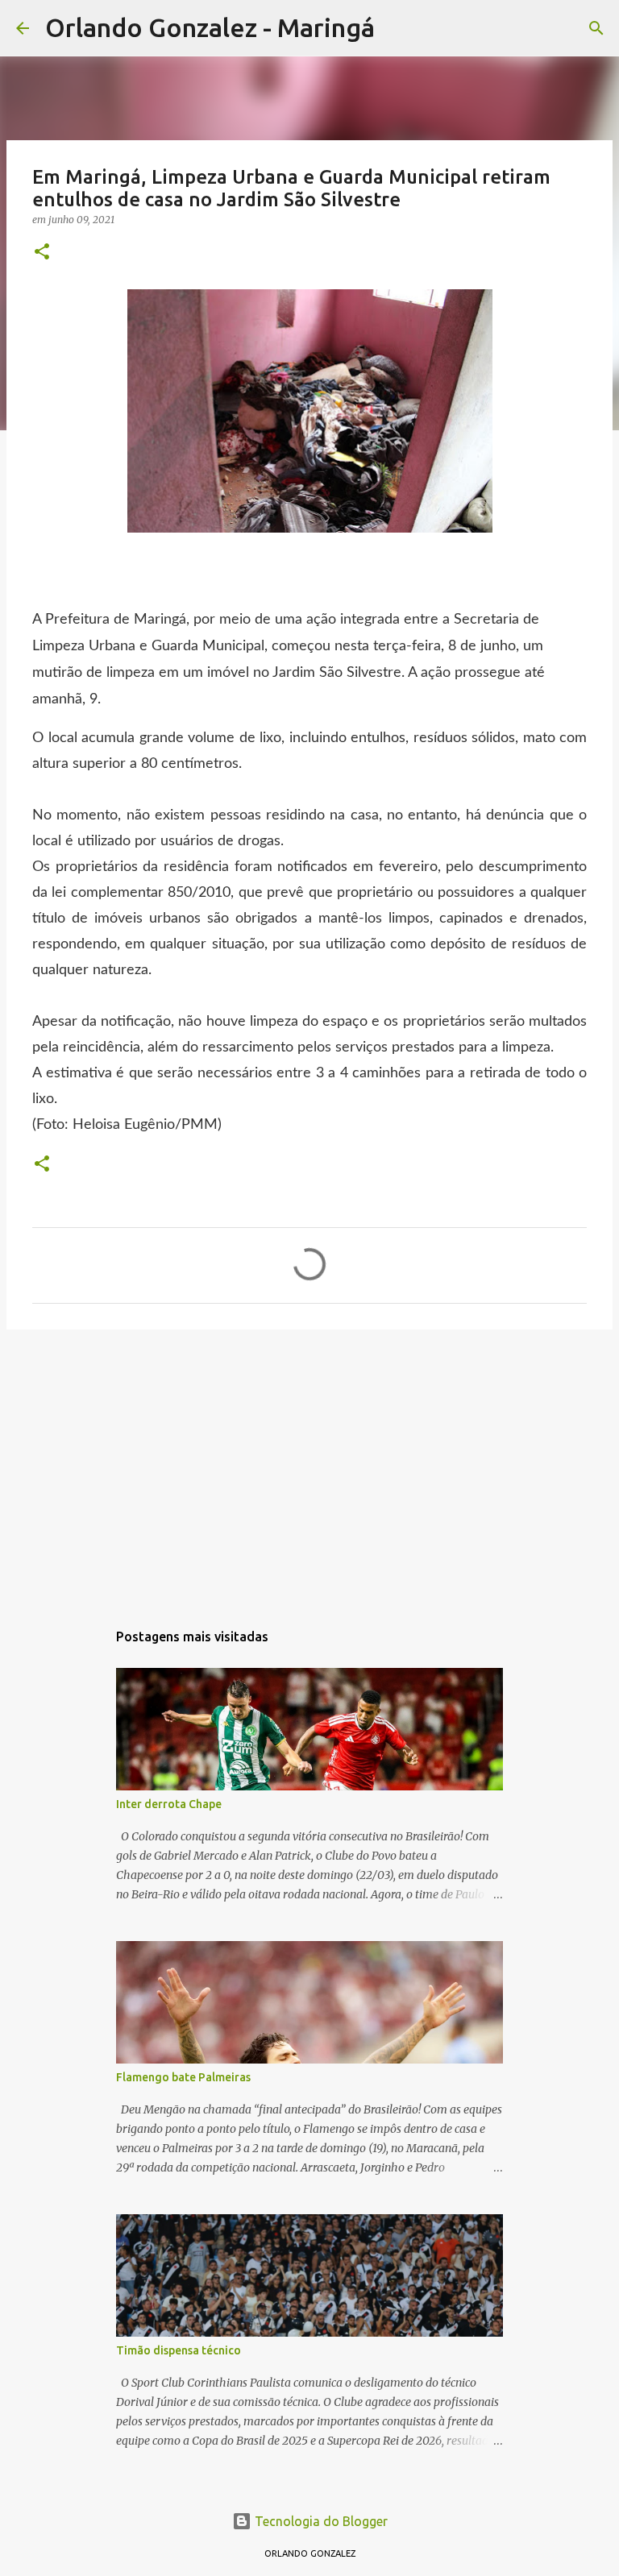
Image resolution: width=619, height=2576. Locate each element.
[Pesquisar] (397, 28)
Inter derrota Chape (169, 1804)
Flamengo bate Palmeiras (183, 2077)
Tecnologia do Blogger (320, 2521)
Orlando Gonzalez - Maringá (210, 27)
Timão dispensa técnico (179, 2350)
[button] (42, 253)
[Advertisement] (309, 1466)
